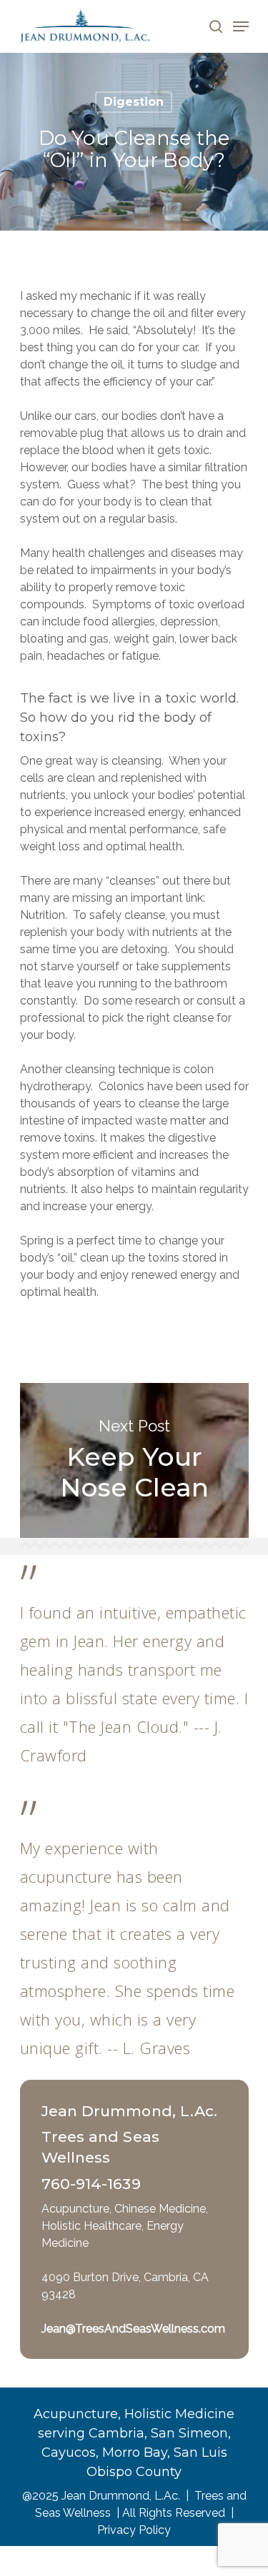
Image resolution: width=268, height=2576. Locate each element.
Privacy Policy (134, 2530)
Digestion (134, 102)
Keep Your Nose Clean (134, 1460)
